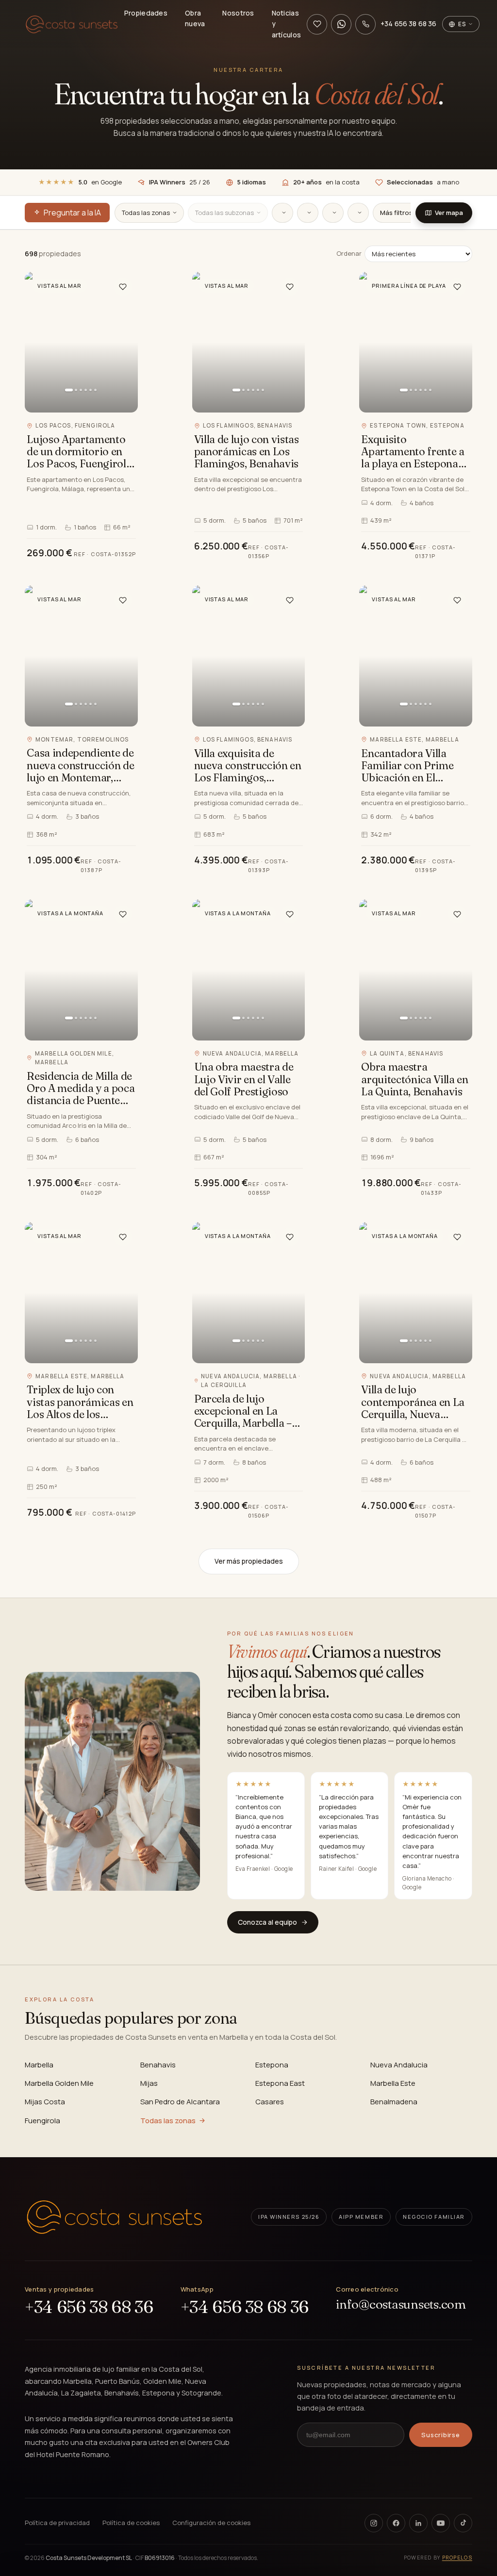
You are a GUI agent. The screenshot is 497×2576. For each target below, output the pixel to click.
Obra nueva (195, 18)
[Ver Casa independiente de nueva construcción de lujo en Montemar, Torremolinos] (81, 731)
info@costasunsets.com (401, 2304)
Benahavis (158, 2065)
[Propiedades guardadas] (317, 24)
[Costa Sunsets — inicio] (72, 24)
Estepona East (280, 2083)
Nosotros (238, 13)
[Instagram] (374, 2523)
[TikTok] (463, 2523)
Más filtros (396, 213)
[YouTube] (441, 2523)
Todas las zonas (168, 2121)
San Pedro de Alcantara (180, 2102)
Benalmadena (394, 2102)
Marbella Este (393, 2083)
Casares (270, 2102)
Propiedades (146, 13)
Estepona (272, 2065)
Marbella (39, 2065)
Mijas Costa (45, 2102)
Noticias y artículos (287, 24)
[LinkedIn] (418, 2523)
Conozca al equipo (267, 1922)
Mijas (149, 2083)
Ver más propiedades (249, 1561)
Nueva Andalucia (399, 2065)
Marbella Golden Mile (59, 2083)
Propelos (457, 2558)
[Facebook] (396, 2523)
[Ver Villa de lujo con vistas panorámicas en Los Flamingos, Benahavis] (249, 417)
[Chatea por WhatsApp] (341, 24)
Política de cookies (131, 2523)
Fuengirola (42, 2121)
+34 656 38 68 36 (89, 2307)
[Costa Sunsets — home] (114, 2217)
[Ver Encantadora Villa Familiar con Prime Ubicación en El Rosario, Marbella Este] (416, 731)
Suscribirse (441, 2435)
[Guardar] (123, 287)
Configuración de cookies (211, 2523)
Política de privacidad (57, 2523)
